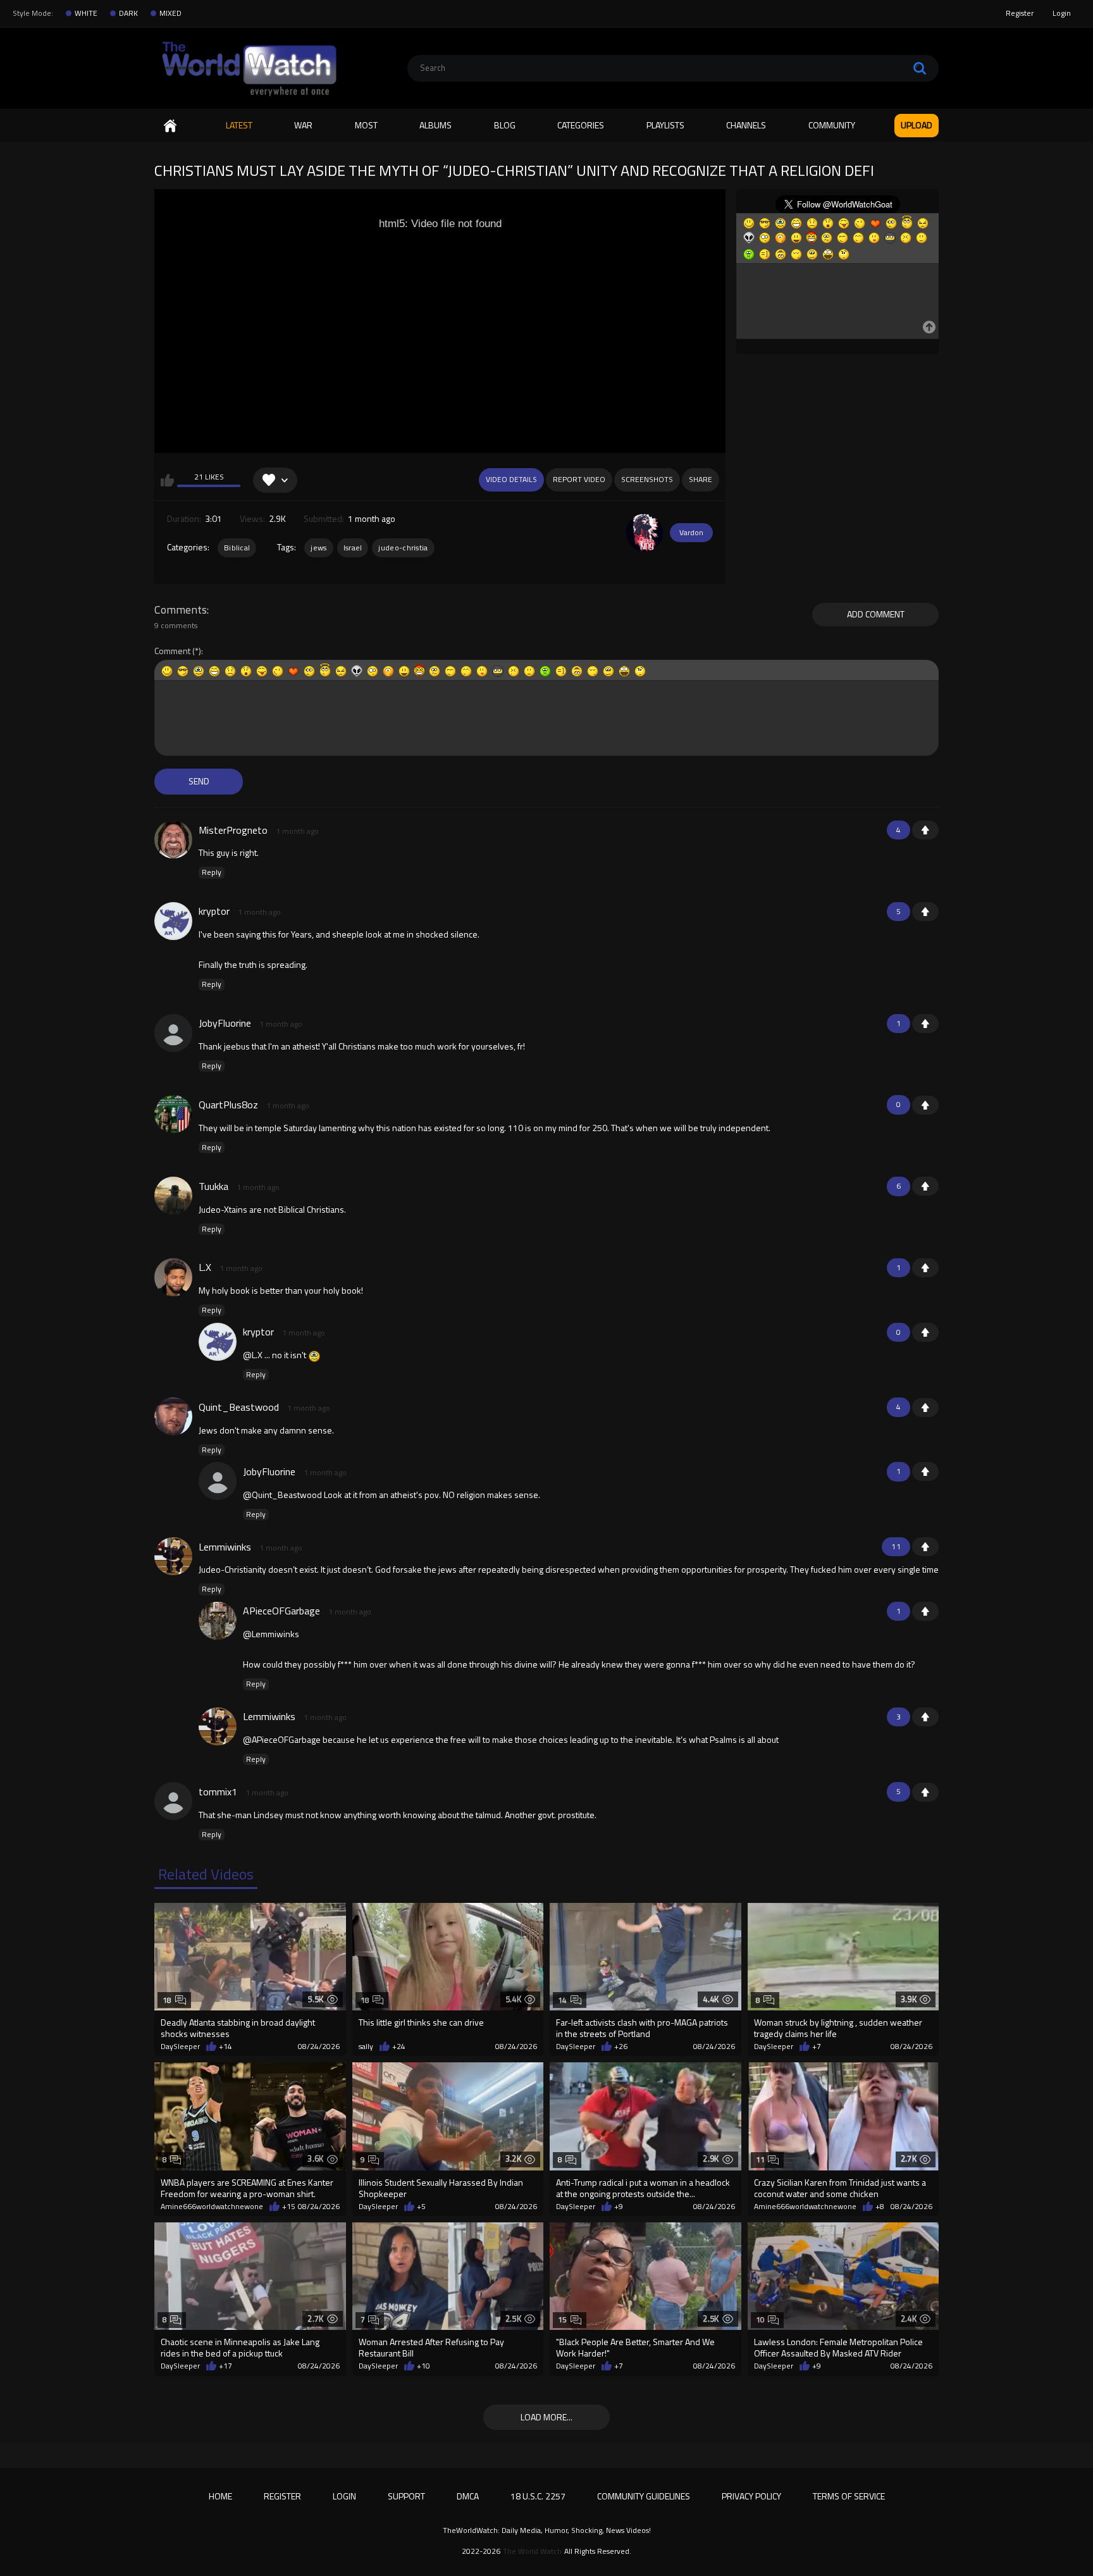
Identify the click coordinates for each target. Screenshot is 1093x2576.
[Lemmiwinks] (173, 1556)
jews (318, 548)
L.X (205, 1267)
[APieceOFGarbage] (218, 1621)
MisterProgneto (233, 830)
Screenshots (647, 479)
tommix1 (218, 1792)
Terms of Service (849, 2496)
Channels (746, 125)
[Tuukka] (173, 1196)
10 (761, 2319)
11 (761, 2159)
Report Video (579, 479)
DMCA (468, 2496)
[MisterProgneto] (173, 839)
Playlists (665, 125)
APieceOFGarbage (281, 1611)
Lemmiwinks (225, 1547)
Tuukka (213, 1186)
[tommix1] (173, 1801)
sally (366, 2047)
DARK (128, 13)
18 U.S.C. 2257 (538, 2496)
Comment (172, 651)
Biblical (237, 548)
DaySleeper (180, 2047)
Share (701, 479)
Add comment (876, 614)
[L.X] (173, 1277)
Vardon (691, 532)
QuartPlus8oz (228, 1105)
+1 (925, 830)
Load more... (546, 2417)
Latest (239, 125)
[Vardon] (645, 533)
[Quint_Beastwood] (173, 1416)
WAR (303, 125)
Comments (181, 610)
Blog (505, 125)
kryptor (214, 911)
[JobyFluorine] (173, 1033)
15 (563, 2319)
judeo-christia (403, 548)
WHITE (86, 13)
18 (167, 2000)
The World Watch (532, 2551)
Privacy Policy (751, 2496)
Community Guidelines (644, 2496)
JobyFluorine (225, 1023)
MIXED (170, 13)
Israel (353, 548)
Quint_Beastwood (239, 1407)
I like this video (167, 480)
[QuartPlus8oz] (173, 1114)
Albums (435, 125)
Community (832, 125)
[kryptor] (173, 921)
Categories (581, 125)
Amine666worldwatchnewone (212, 2207)
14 (563, 2000)
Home (170, 126)
